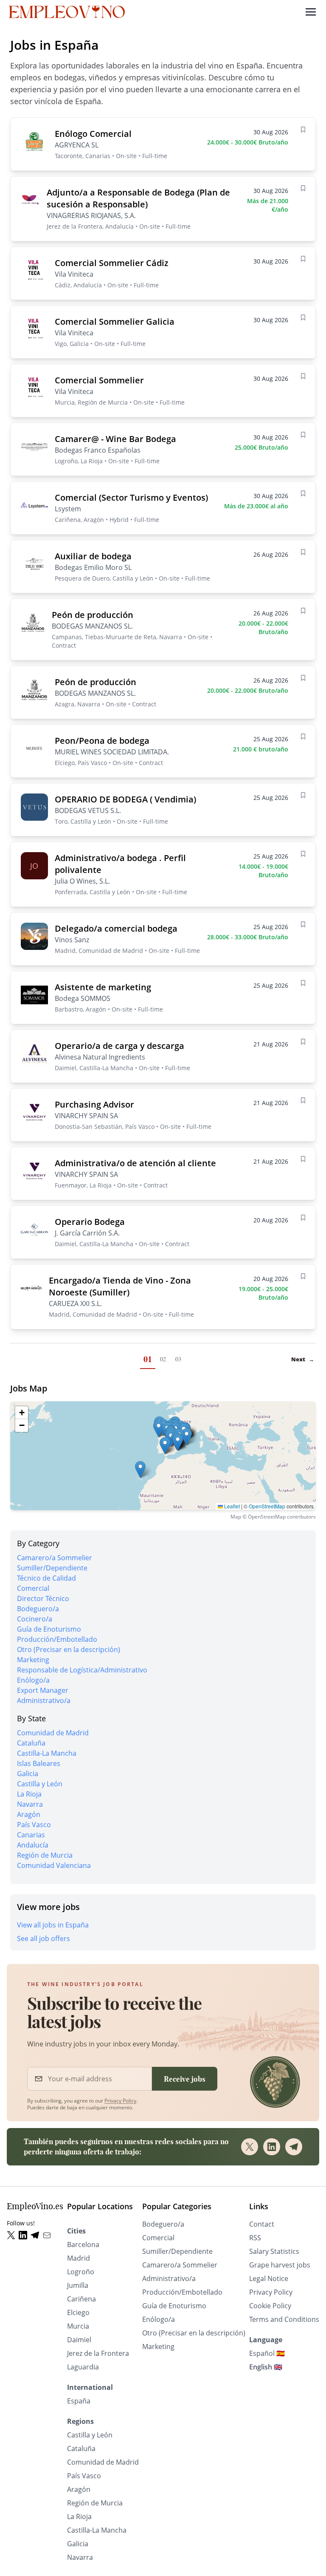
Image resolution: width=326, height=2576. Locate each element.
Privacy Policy (120, 2101)
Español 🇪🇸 (267, 2353)
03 (178, 1359)
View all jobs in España (53, 1925)
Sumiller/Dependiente (52, 1568)
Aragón (29, 1814)
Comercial (33, 1588)
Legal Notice (269, 2278)
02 (163, 1359)
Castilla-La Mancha (47, 1753)
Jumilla (78, 2285)
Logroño (81, 2272)
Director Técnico (43, 1598)
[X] (250, 2147)
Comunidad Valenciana (54, 1865)
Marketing (33, 1660)
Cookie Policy (270, 2306)
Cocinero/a (35, 1619)
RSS (255, 2238)
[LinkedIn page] (25, 2235)
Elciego (78, 2312)
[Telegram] (294, 2147)
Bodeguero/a (38, 1609)
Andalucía (33, 1845)
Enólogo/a (33, 1680)
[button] (140, 1469)
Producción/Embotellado (57, 1639)
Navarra (30, 1804)
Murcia (78, 2326)
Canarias (31, 1835)
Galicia (28, 1774)
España (79, 2401)
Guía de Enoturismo (49, 1629)
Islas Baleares (39, 1763)
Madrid (79, 2258)
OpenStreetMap (267, 1506)
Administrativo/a (44, 1700)
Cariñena (81, 2299)
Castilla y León (40, 1784)
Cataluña (31, 1743)
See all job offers (44, 1938)
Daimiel (79, 2340)
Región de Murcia (45, 1855)
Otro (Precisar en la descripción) (69, 1649)
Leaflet (231, 1506)
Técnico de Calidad (46, 1578)
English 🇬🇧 (266, 2367)
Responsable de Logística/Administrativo (82, 1670)
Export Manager (43, 1690)
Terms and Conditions (284, 2319)
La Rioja (29, 1794)
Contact (262, 2224)
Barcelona (83, 2244)
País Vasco (34, 1825)
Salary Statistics (274, 2251)
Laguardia (83, 2367)
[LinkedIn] (272, 2147)
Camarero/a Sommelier (55, 1558)
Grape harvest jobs (280, 2265)
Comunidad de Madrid (53, 1733)
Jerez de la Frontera (98, 2353)
